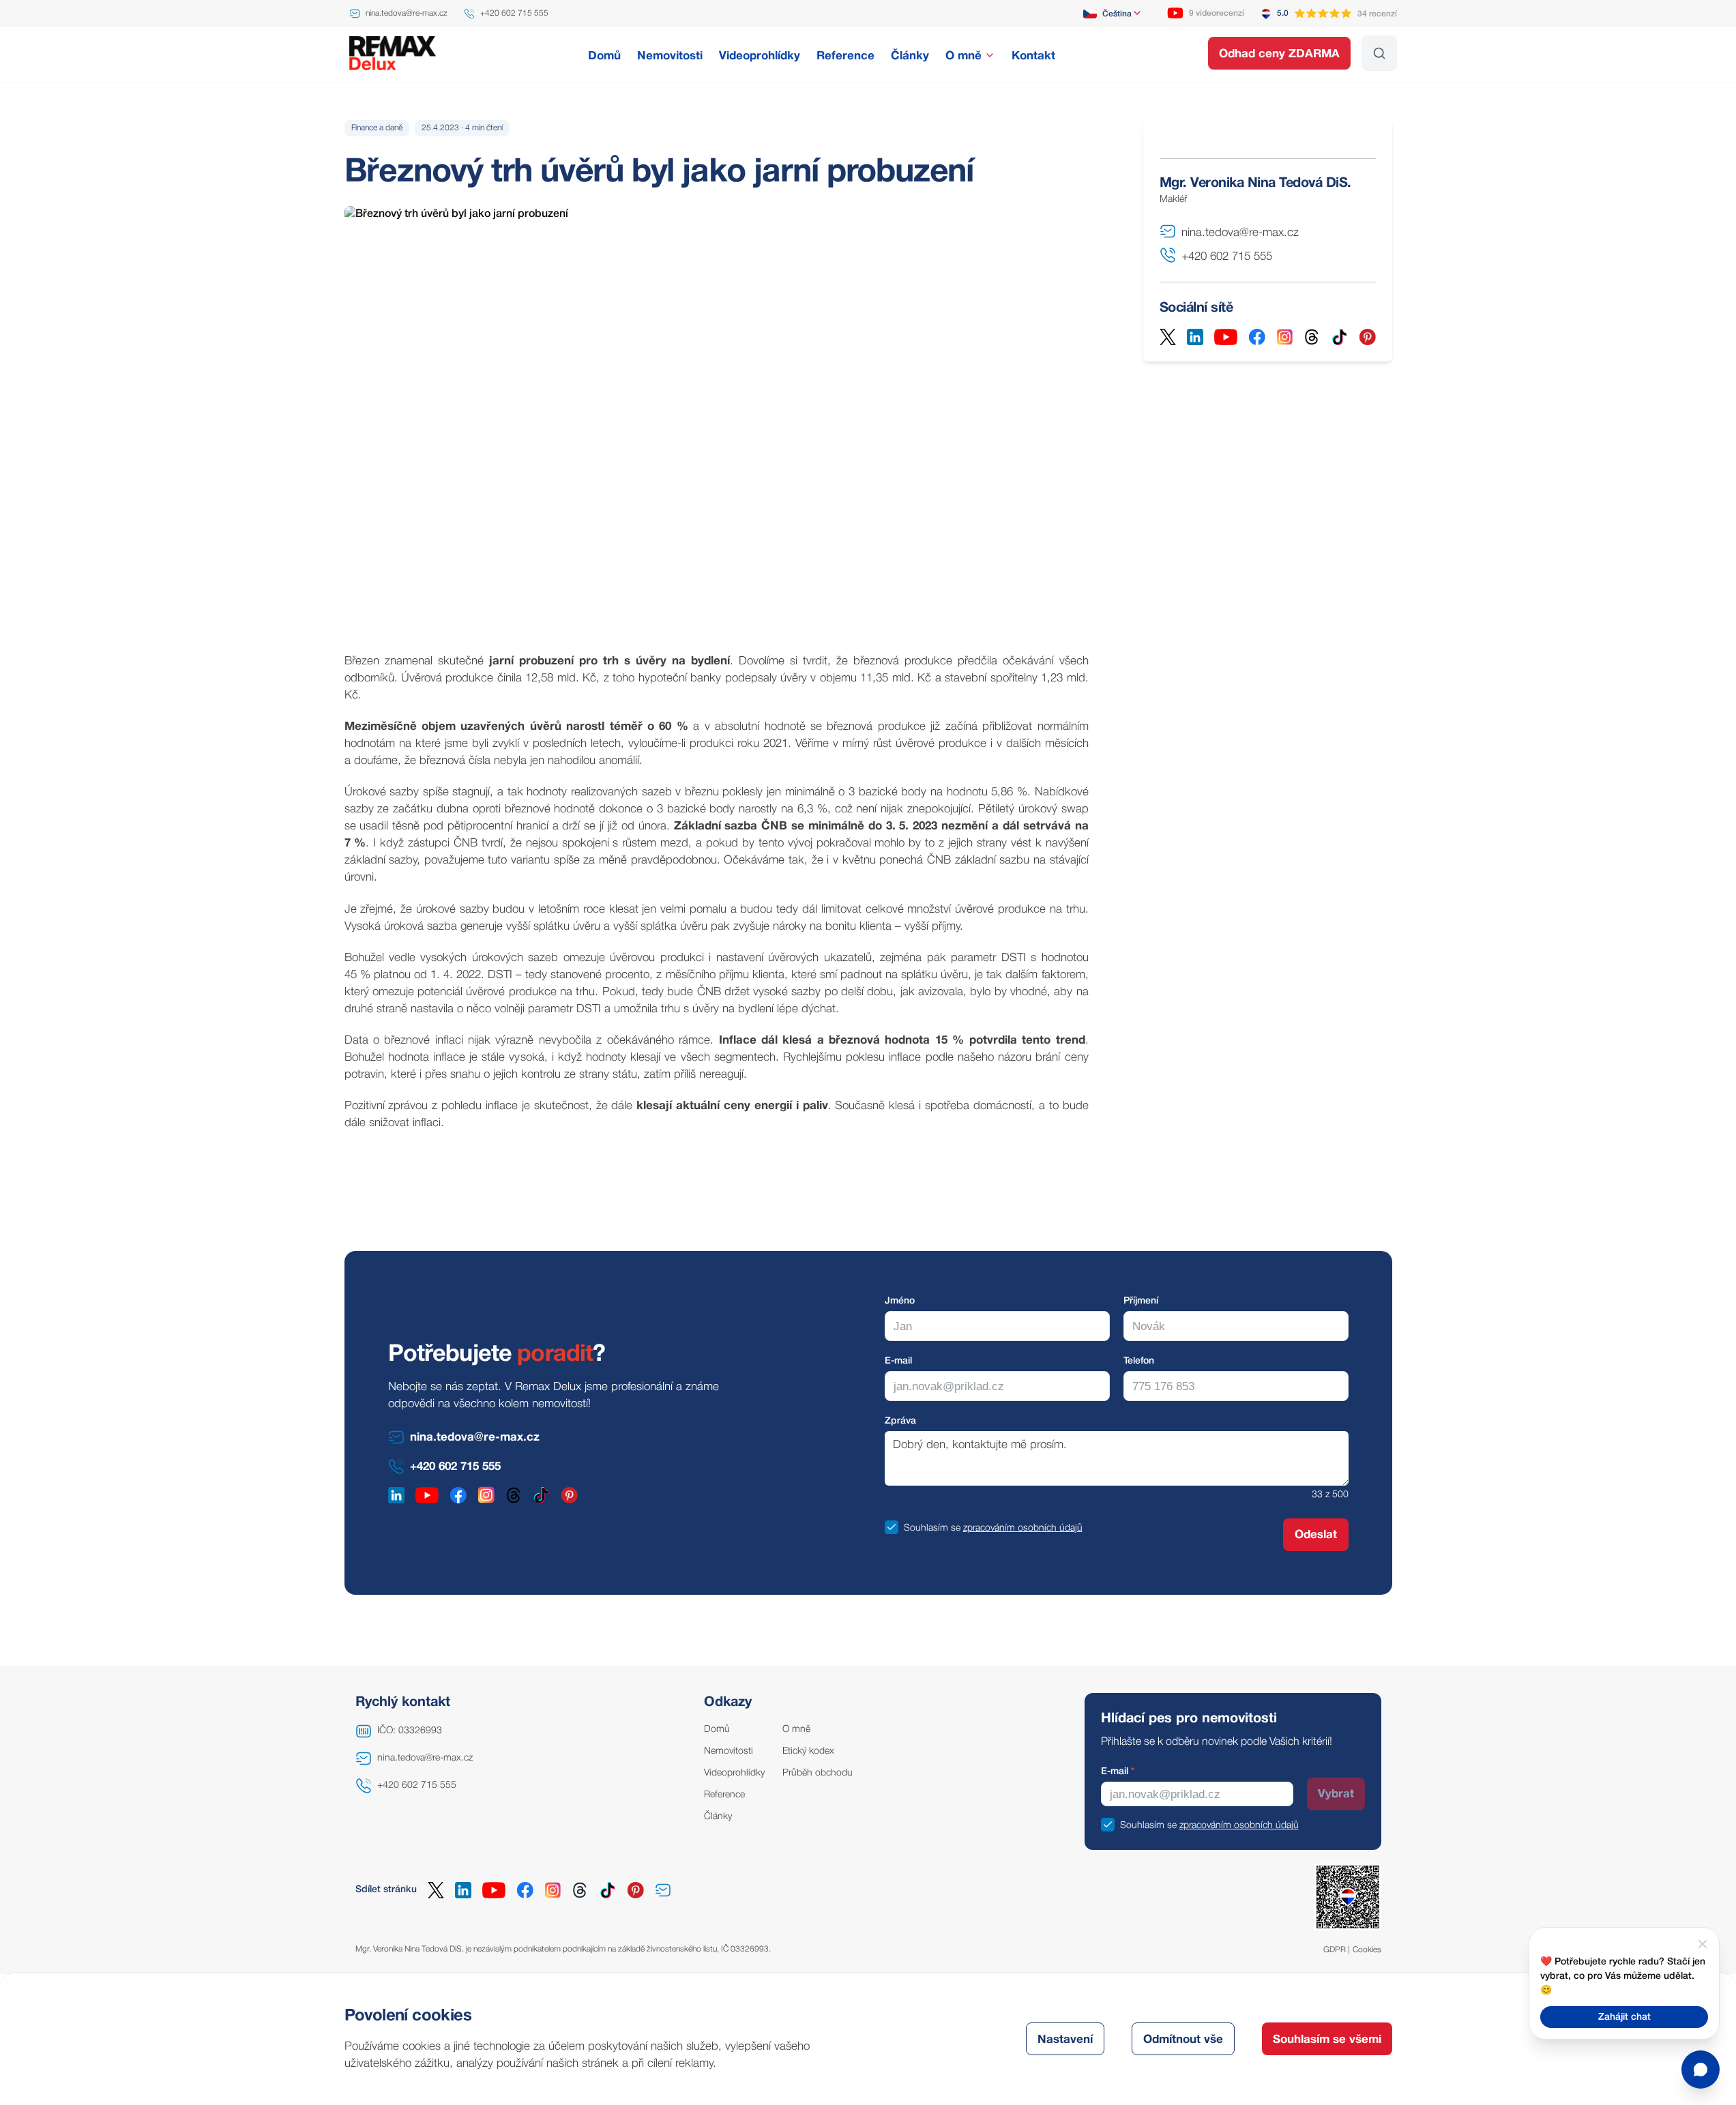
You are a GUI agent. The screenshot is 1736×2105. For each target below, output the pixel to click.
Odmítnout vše (1183, 2040)
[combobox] (1113, 14)
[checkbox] (892, 1527)
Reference (724, 1795)
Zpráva (900, 1421)
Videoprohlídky (734, 1773)
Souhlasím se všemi (1327, 2040)
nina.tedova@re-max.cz (425, 1758)
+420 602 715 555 (417, 1785)
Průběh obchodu (818, 1773)
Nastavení (1065, 2040)
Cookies (1367, 1950)
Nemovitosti (729, 1751)
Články (718, 1817)
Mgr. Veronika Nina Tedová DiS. (1255, 183)
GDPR (1335, 1950)
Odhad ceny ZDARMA (1279, 54)
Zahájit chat (1624, 2017)
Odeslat (1316, 1535)
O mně (796, 1729)
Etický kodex (808, 1751)
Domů (717, 1729)
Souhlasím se (932, 1528)
